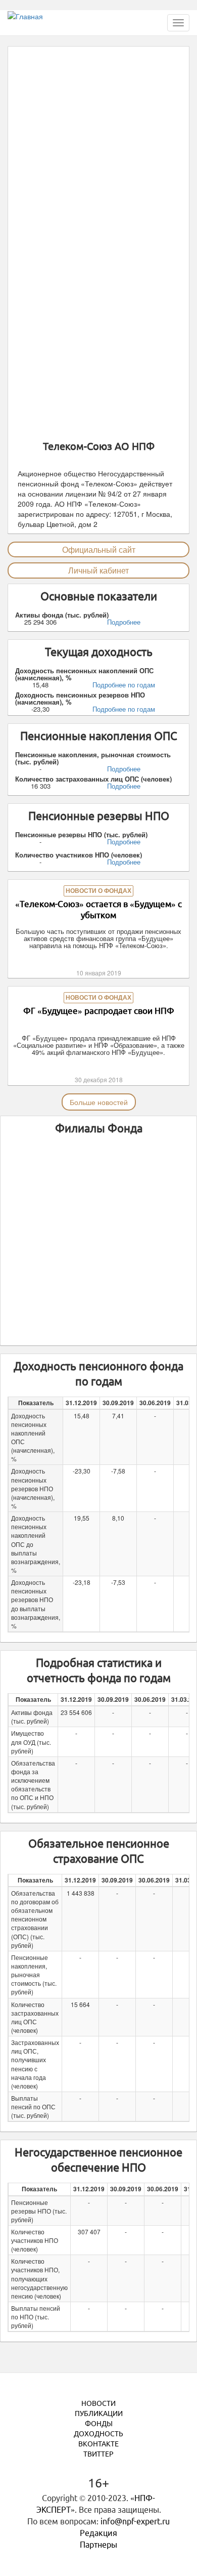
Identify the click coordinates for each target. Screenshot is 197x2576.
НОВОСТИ (98, 2403)
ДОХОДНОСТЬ (98, 2434)
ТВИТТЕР (98, 2454)
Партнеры (98, 2545)
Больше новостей (99, 1102)
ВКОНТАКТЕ (98, 2444)
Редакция (98, 2533)
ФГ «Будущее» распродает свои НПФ (99, 1011)
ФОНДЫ (99, 2424)
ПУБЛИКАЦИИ (99, 2414)
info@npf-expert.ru (135, 2521)
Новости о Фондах (98, 891)
